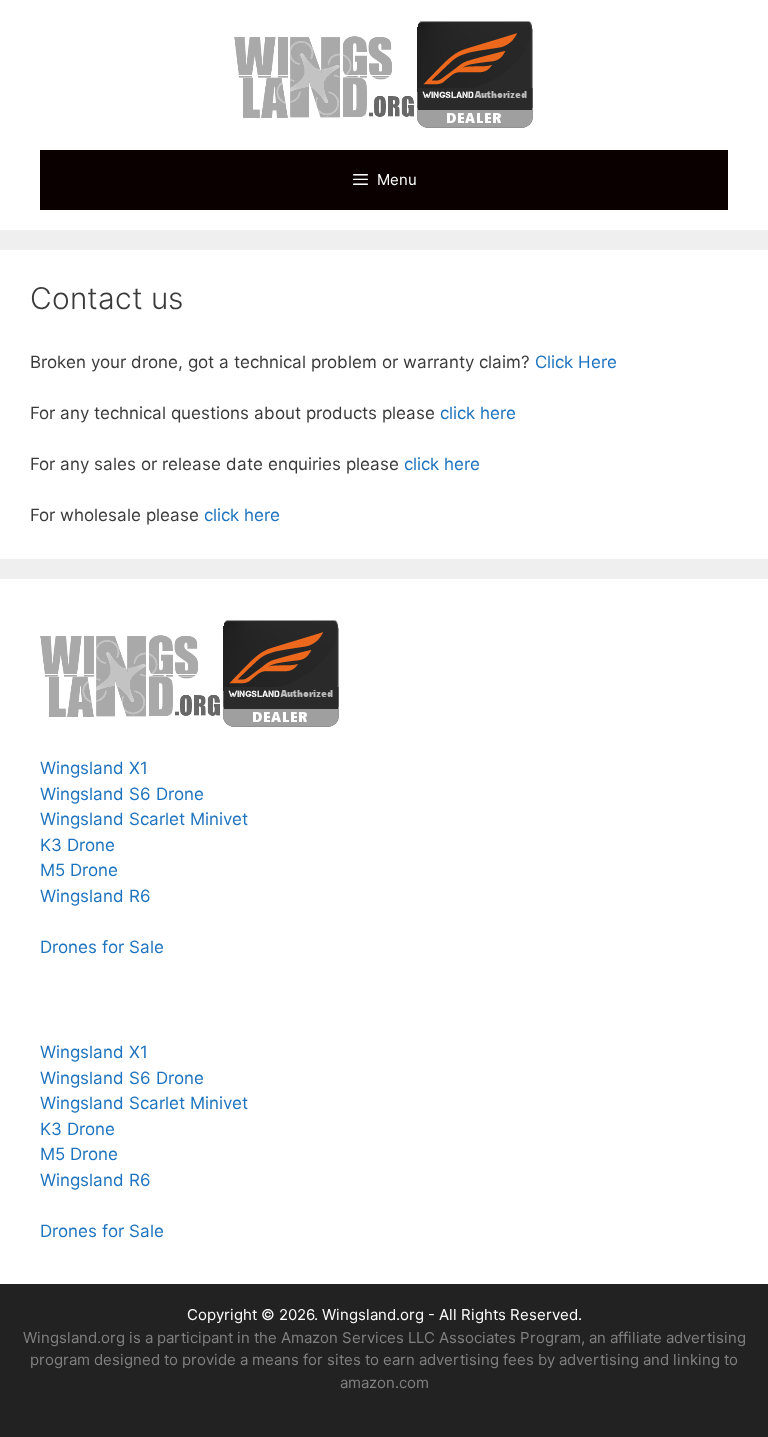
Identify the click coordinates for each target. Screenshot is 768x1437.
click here (478, 413)
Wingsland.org (373, 1314)
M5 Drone (79, 870)
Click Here (576, 362)
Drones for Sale (104, 947)
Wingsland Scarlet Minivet (144, 819)
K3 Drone (77, 845)
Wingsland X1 (94, 768)
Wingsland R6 (95, 896)
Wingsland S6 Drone (122, 794)
